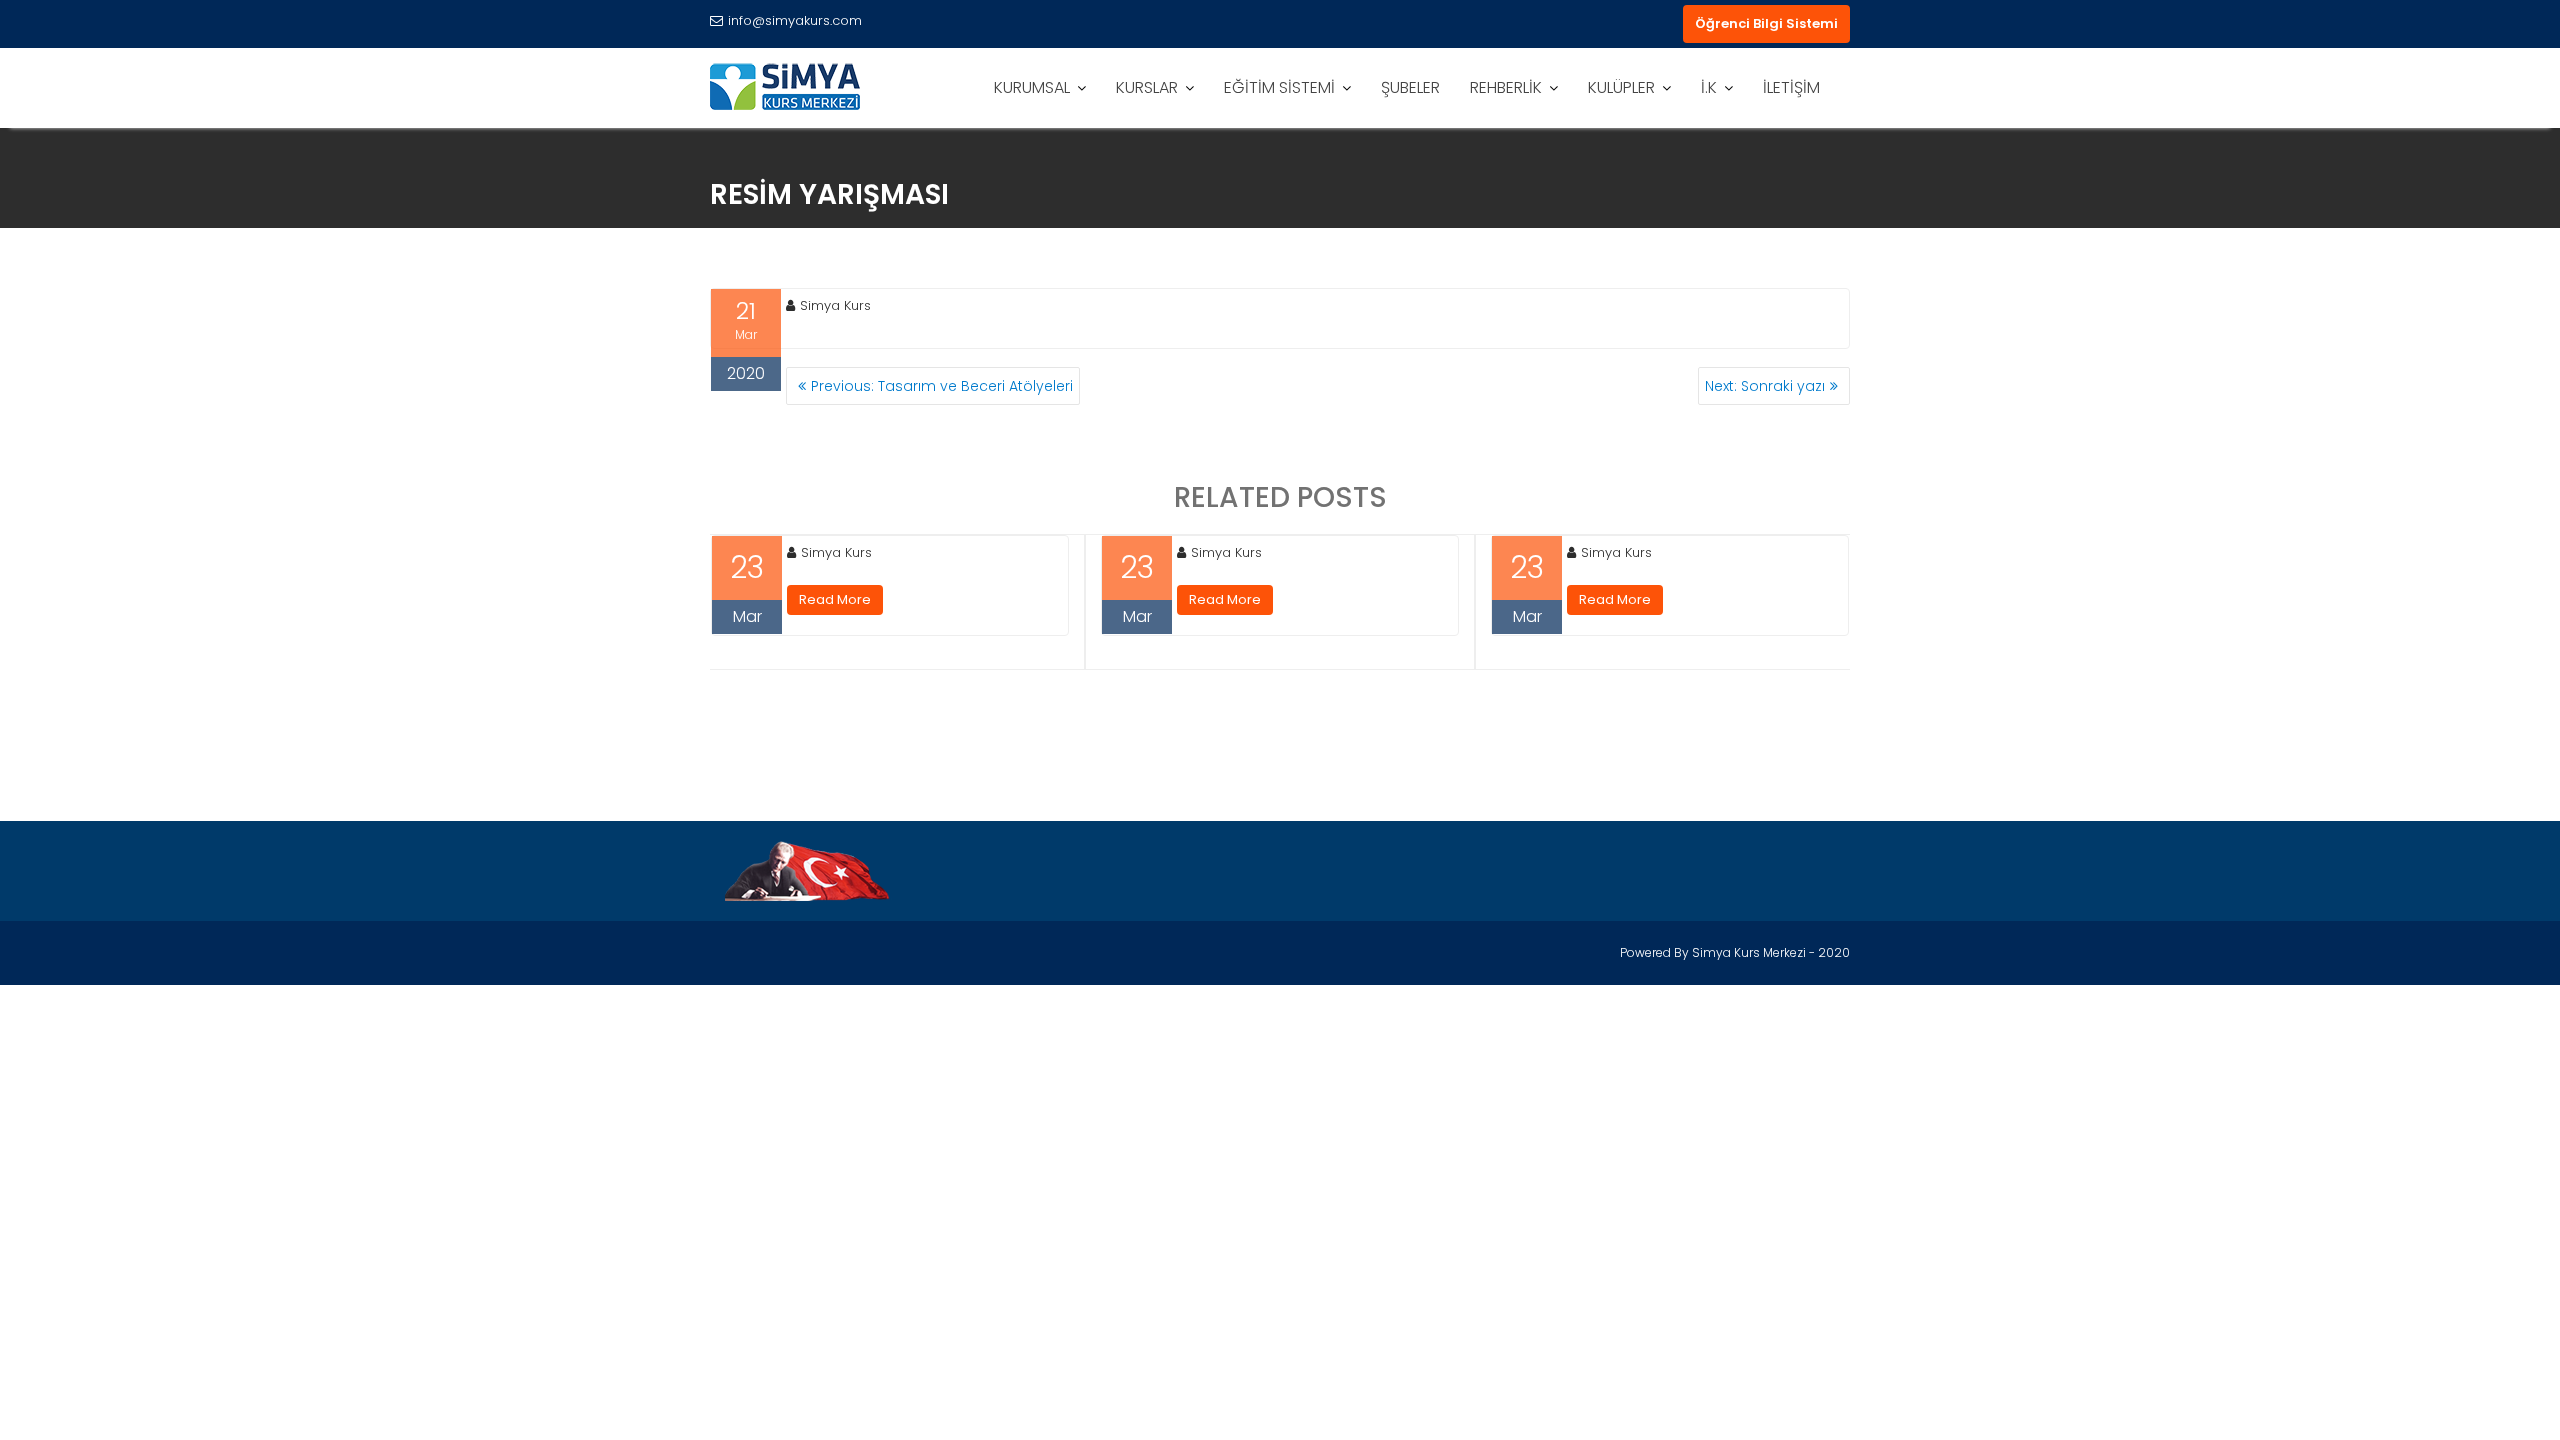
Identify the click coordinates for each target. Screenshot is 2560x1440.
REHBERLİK (1506, 87)
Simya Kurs (835, 305)
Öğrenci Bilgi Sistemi (1766, 23)
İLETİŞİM (1791, 87)
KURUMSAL (1032, 87)
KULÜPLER (1621, 87)
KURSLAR (1147, 87)
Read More (835, 599)
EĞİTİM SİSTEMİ (1279, 87)
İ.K (1709, 87)
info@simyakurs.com (795, 20)
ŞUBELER (1410, 87)
